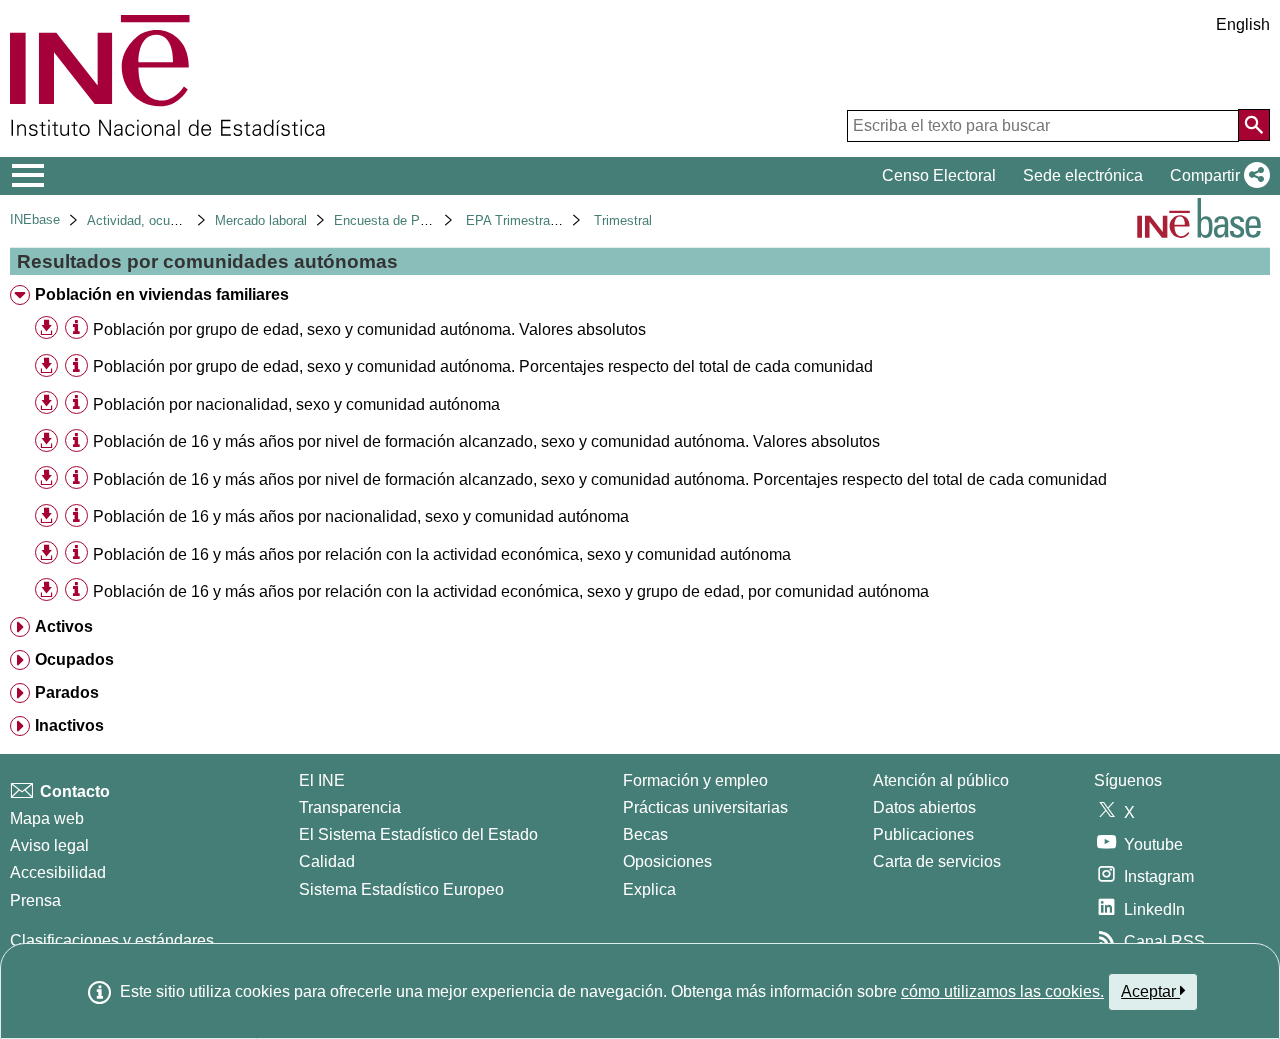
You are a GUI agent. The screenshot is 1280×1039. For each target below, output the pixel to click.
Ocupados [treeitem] (74, 659)
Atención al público (941, 780)
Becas (645, 834)
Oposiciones (667, 861)
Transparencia (350, 807)
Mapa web (47, 818)
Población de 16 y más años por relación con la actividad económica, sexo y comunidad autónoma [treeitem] (442, 554)
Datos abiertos (924, 807)
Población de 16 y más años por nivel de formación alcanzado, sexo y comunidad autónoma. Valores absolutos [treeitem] (486, 441)
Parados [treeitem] (67, 692)
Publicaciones (923, 834)
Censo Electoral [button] (939, 175)
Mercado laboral (261, 220)
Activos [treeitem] (64, 626)
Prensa (35, 900)
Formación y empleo (695, 780)
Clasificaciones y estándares (112, 940)
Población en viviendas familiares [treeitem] (162, 294)
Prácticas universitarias (705, 807)
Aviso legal (49, 845)
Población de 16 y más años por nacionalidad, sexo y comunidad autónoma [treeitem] (361, 516)
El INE (322, 780)
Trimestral (623, 220)
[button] (1216, 176)
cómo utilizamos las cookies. (1002, 991)
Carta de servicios (937, 861)
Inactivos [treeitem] (69, 725)
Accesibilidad (58, 872)
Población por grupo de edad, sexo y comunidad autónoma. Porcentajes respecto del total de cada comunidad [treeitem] (483, 366)
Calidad (327, 861)
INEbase (35, 219)
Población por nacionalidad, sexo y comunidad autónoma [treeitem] (296, 404)
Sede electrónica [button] (1083, 175)
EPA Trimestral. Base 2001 (544, 220)
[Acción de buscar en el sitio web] (1254, 125)
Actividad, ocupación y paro (167, 220)
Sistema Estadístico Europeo (401, 889)
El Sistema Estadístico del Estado (418, 834)
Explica (649, 889)
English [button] (1243, 24)
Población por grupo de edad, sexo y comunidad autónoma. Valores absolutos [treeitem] (369, 329)
